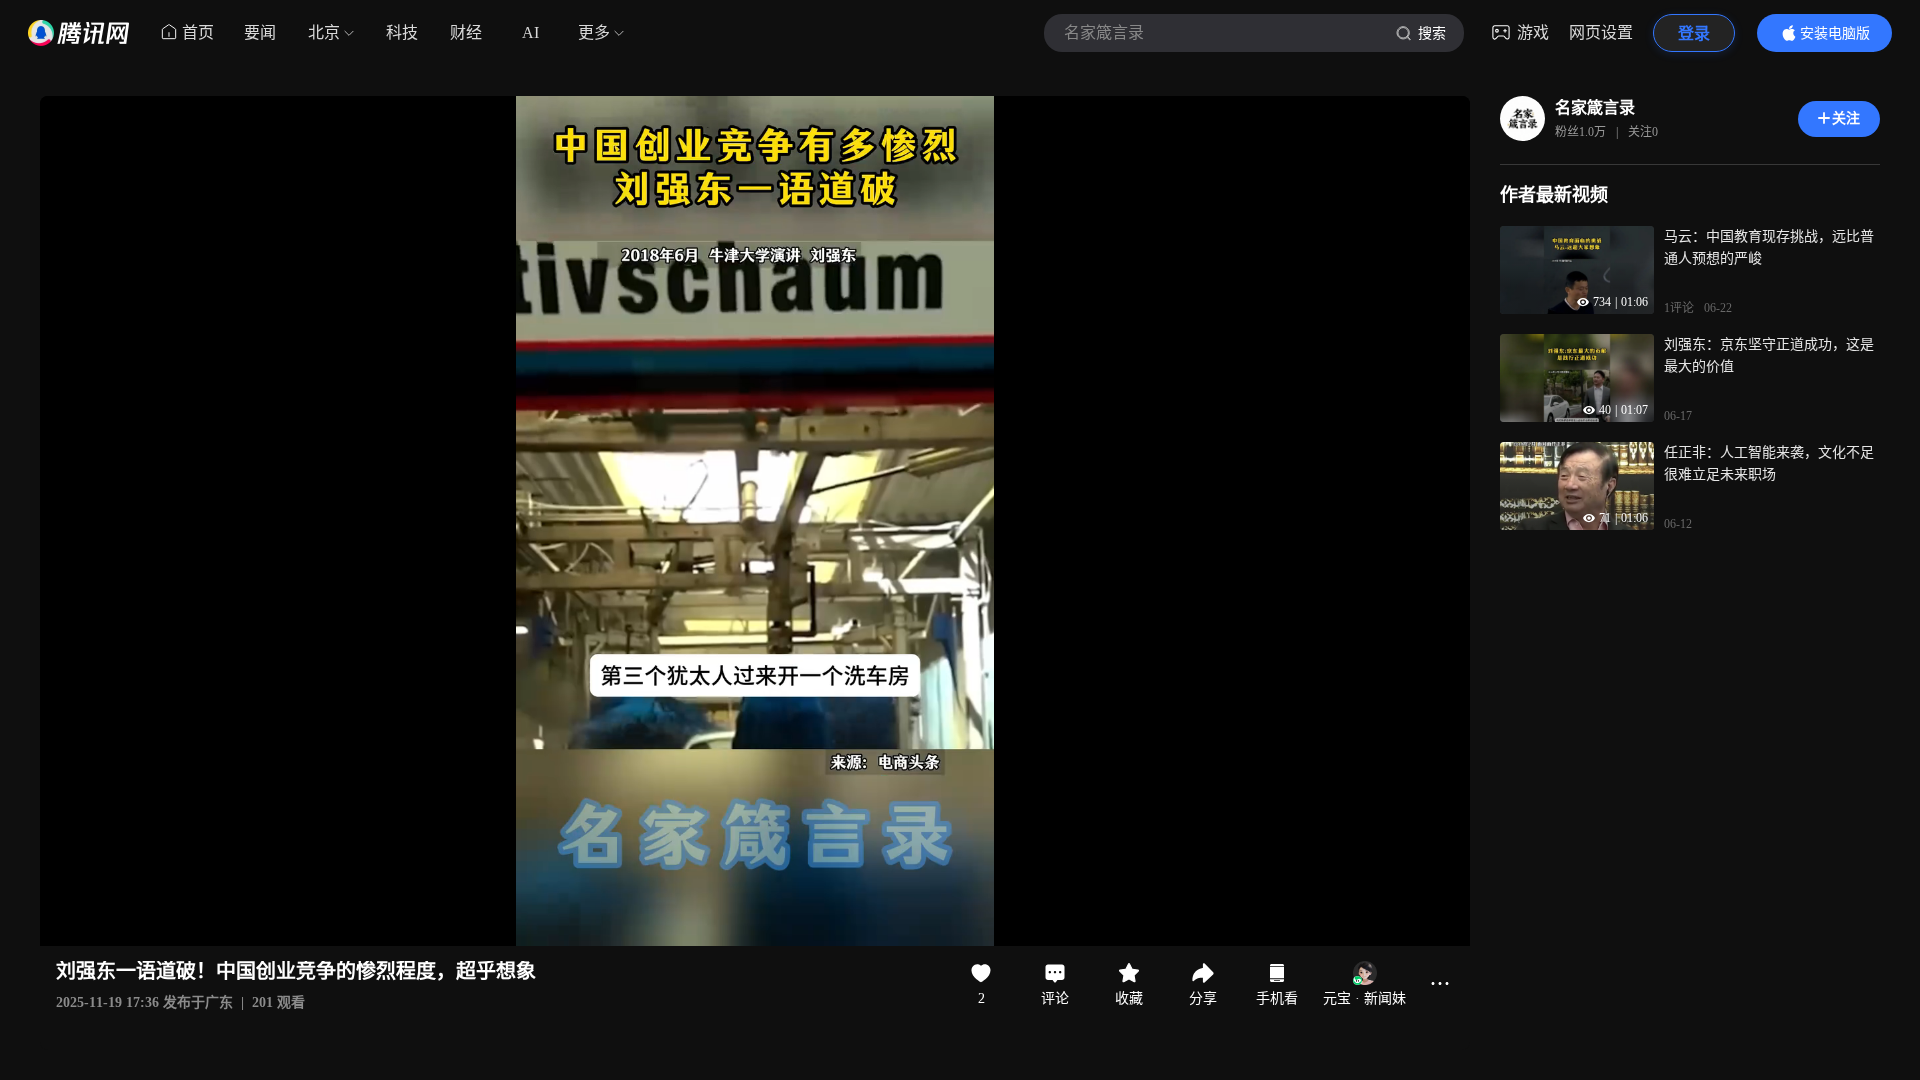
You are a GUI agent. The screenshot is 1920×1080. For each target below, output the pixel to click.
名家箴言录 (1595, 107)
